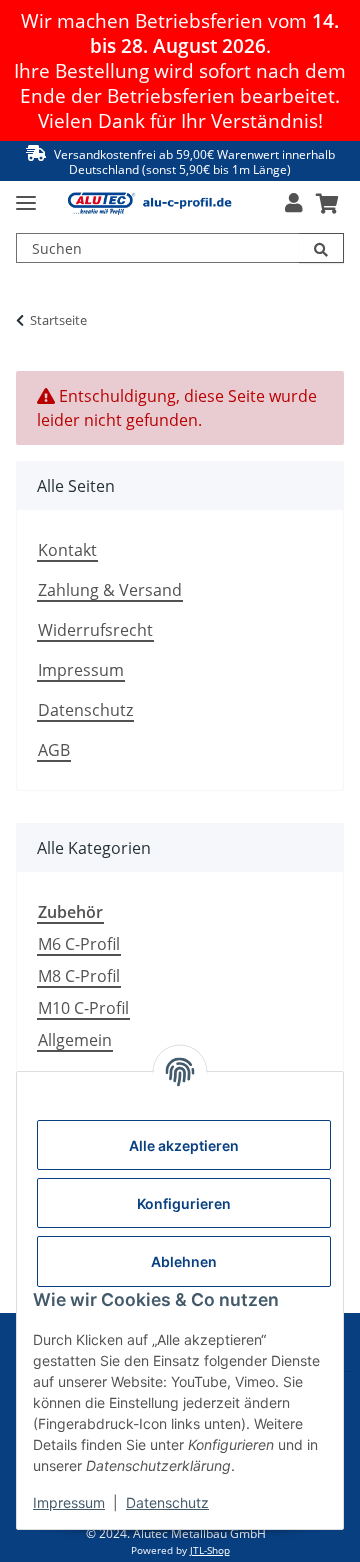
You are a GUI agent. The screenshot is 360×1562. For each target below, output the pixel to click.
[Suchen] (321, 248)
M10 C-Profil (83, 1008)
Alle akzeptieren (184, 1145)
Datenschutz (85, 710)
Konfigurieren (184, 1203)
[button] (293, 203)
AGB (54, 750)
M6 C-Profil (79, 944)
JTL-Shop (210, 1550)
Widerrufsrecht (95, 630)
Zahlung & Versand (110, 590)
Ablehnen (184, 1261)
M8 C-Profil (79, 976)
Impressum (81, 670)
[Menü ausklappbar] (26, 194)
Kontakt (67, 550)
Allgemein (75, 1040)
